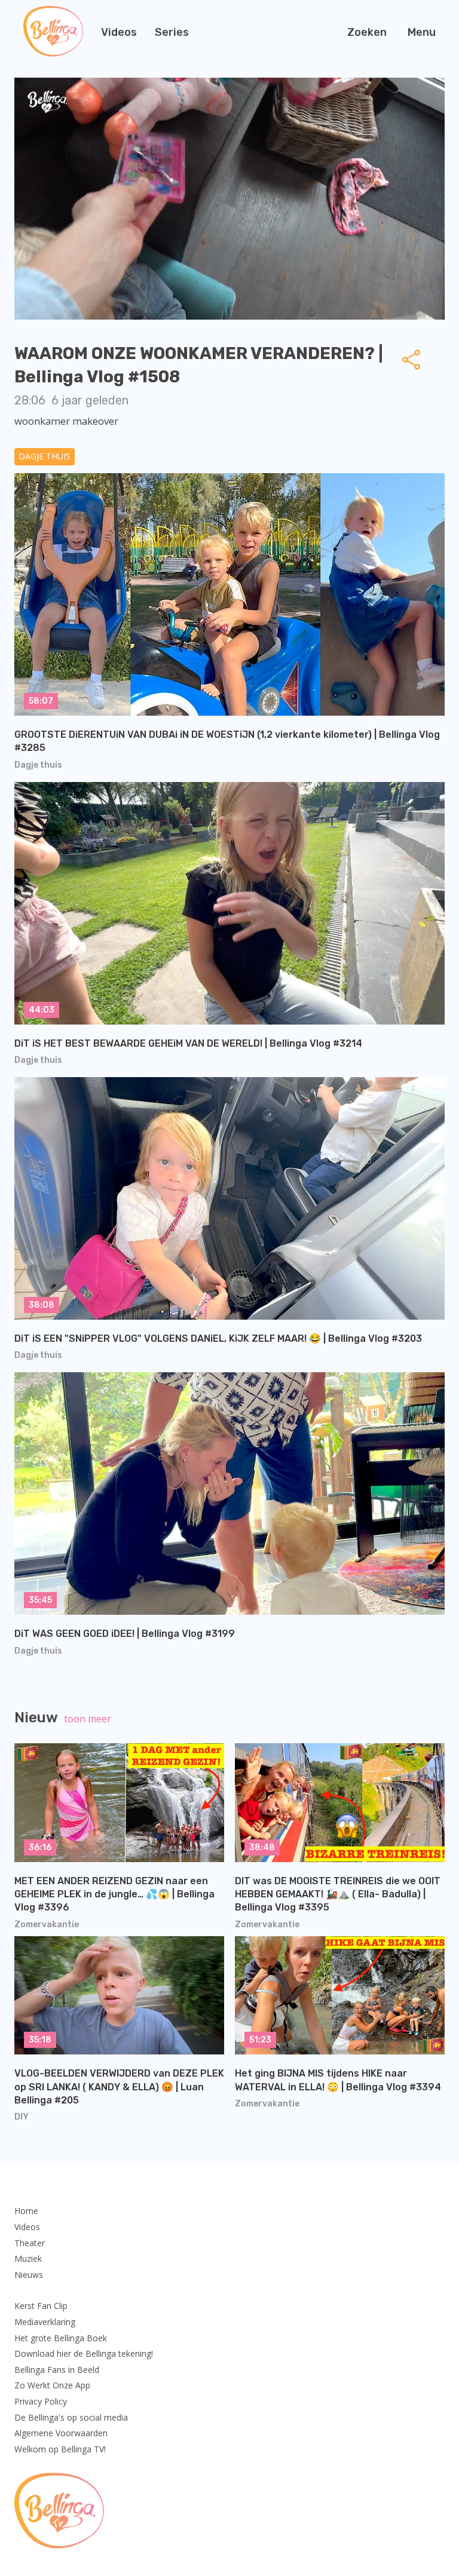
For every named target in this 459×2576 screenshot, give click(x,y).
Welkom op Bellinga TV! (60, 2449)
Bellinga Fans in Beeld (57, 2370)
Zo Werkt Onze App (52, 2385)
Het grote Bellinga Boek (61, 2338)
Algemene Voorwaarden (61, 2433)
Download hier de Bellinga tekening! (84, 2353)
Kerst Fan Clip (41, 2306)
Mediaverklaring (45, 2322)
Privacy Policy (41, 2401)
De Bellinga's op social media (71, 2417)
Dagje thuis (45, 456)
